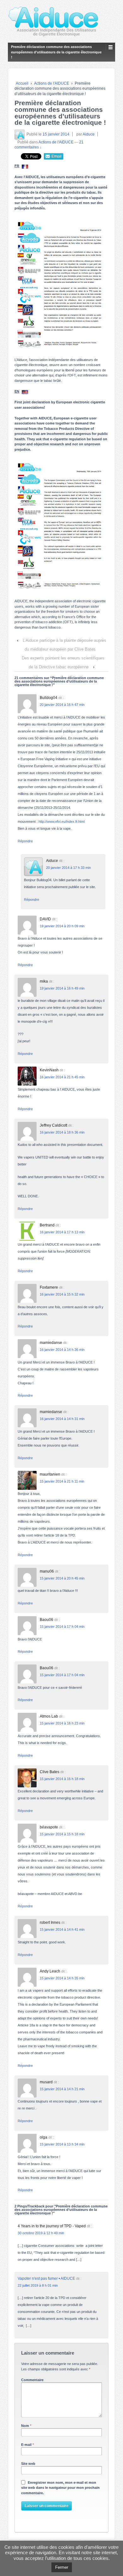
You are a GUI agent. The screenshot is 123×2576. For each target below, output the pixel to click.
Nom (25, 2426)
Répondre (25, 841)
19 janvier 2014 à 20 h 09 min (62, 926)
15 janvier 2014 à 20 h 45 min (62, 1578)
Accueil (22, 83)
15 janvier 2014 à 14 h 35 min (62, 1978)
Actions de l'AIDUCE (52, 83)
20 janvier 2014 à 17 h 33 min (68, 868)
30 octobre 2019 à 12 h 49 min (41, 2233)
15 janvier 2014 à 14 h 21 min (62, 2089)
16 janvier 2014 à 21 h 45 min (62, 1077)
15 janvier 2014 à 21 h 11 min (62, 1481)
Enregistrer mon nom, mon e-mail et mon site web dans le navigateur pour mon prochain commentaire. (60, 2488)
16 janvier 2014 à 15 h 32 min (62, 1294)
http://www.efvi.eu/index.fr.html (61, 822)
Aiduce (89, 134)
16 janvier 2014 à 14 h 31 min (62, 1419)
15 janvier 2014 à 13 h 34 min (62, 2144)
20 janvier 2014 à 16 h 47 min (62, 705)
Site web (28, 2464)
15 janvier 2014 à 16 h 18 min (62, 1779)
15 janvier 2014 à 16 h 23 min (62, 1723)
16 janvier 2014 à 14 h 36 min (62, 1350)
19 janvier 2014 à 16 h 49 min (62, 988)
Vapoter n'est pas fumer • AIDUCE (46, 2278)
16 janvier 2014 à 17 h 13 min (62, 1232)
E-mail (26, 2445)
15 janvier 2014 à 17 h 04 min (62, 1627)
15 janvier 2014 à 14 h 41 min (62, 1929)
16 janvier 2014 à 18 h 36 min (62, 1132)
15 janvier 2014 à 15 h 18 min (62, 1834)
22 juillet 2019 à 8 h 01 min (38, 2285)
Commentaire (32, 2380)
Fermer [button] (62, 2567)
